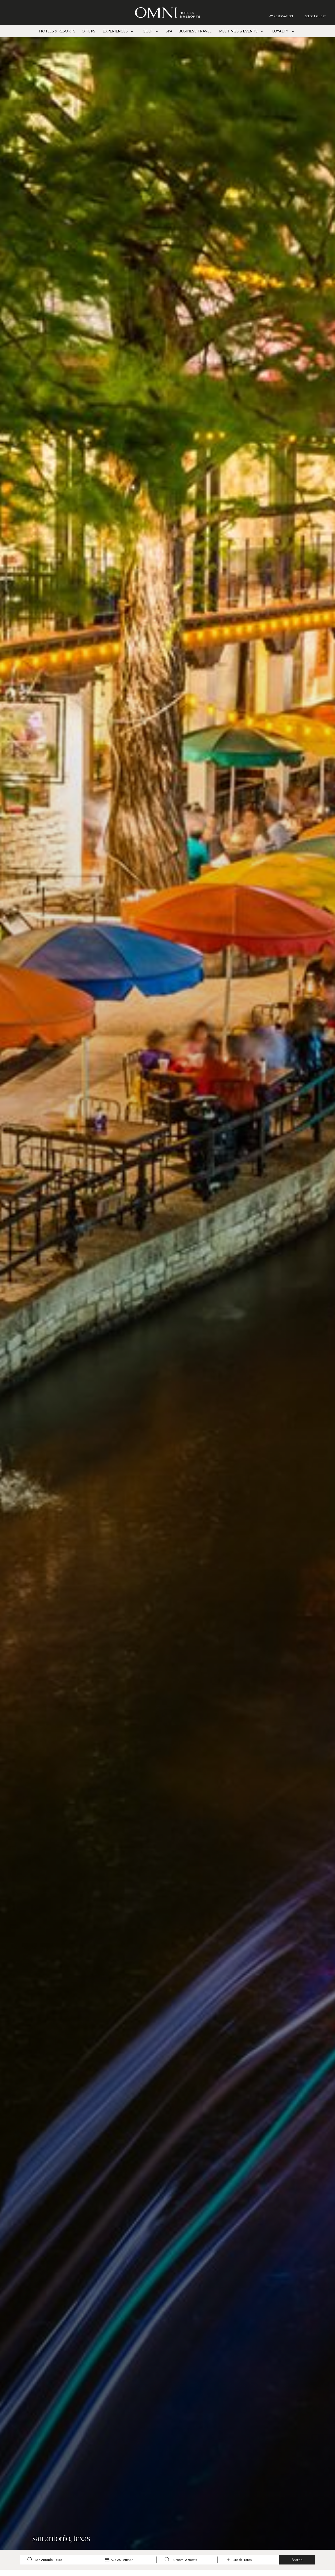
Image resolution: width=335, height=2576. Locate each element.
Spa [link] (169, 31)
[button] (315, 16)
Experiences (116, 31)
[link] (283, 16)
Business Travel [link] (195, 31)
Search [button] (297, 2560)
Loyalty (281, 31)
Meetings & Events (239, 31)
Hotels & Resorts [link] (57, 31)
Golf (148, 31)
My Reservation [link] (281, 16)
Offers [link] (88, 31)
